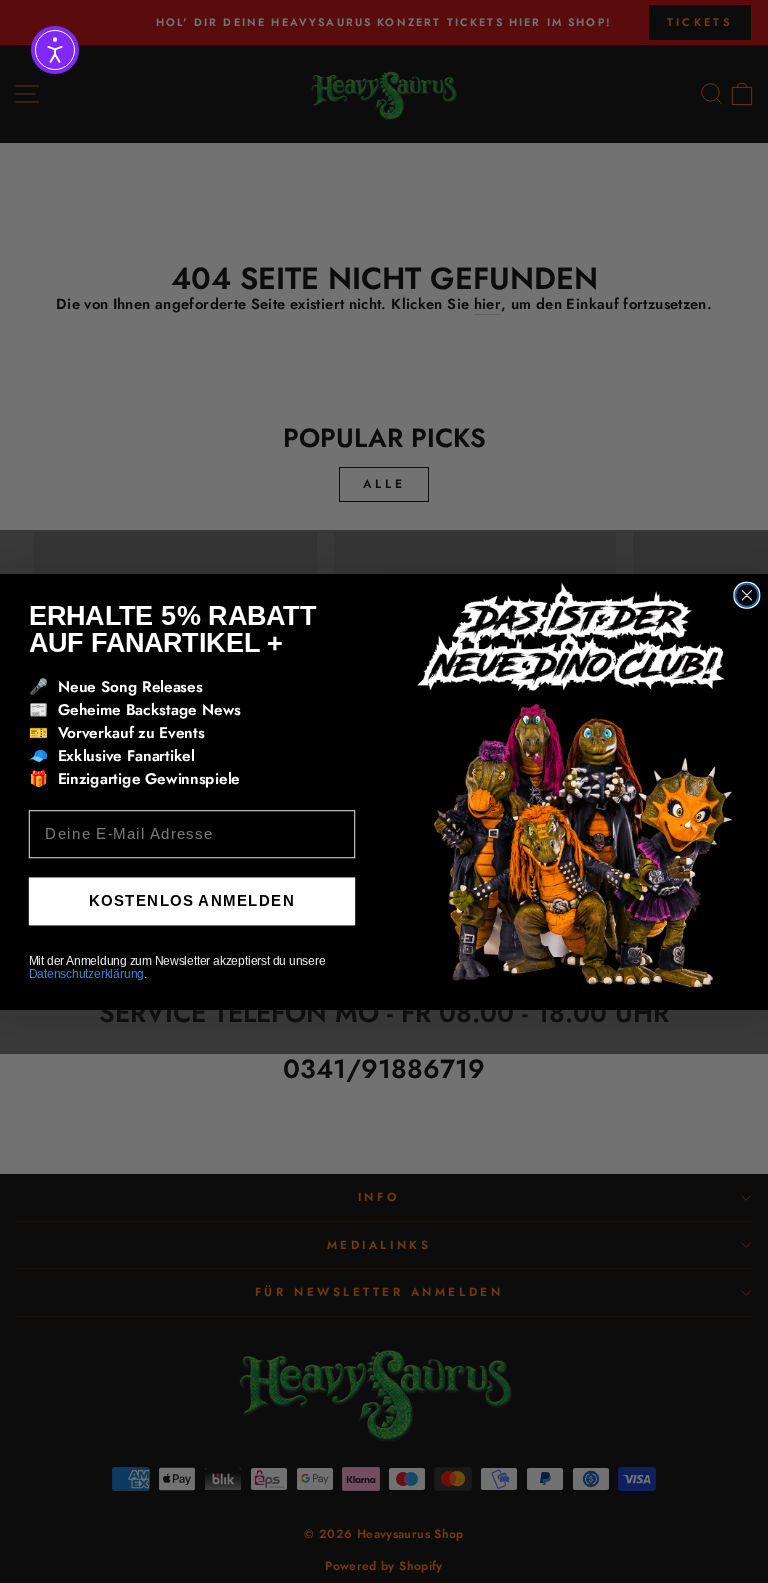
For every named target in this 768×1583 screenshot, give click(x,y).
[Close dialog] (746, 594)
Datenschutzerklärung (86, 973)
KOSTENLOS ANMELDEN (192, 900)
